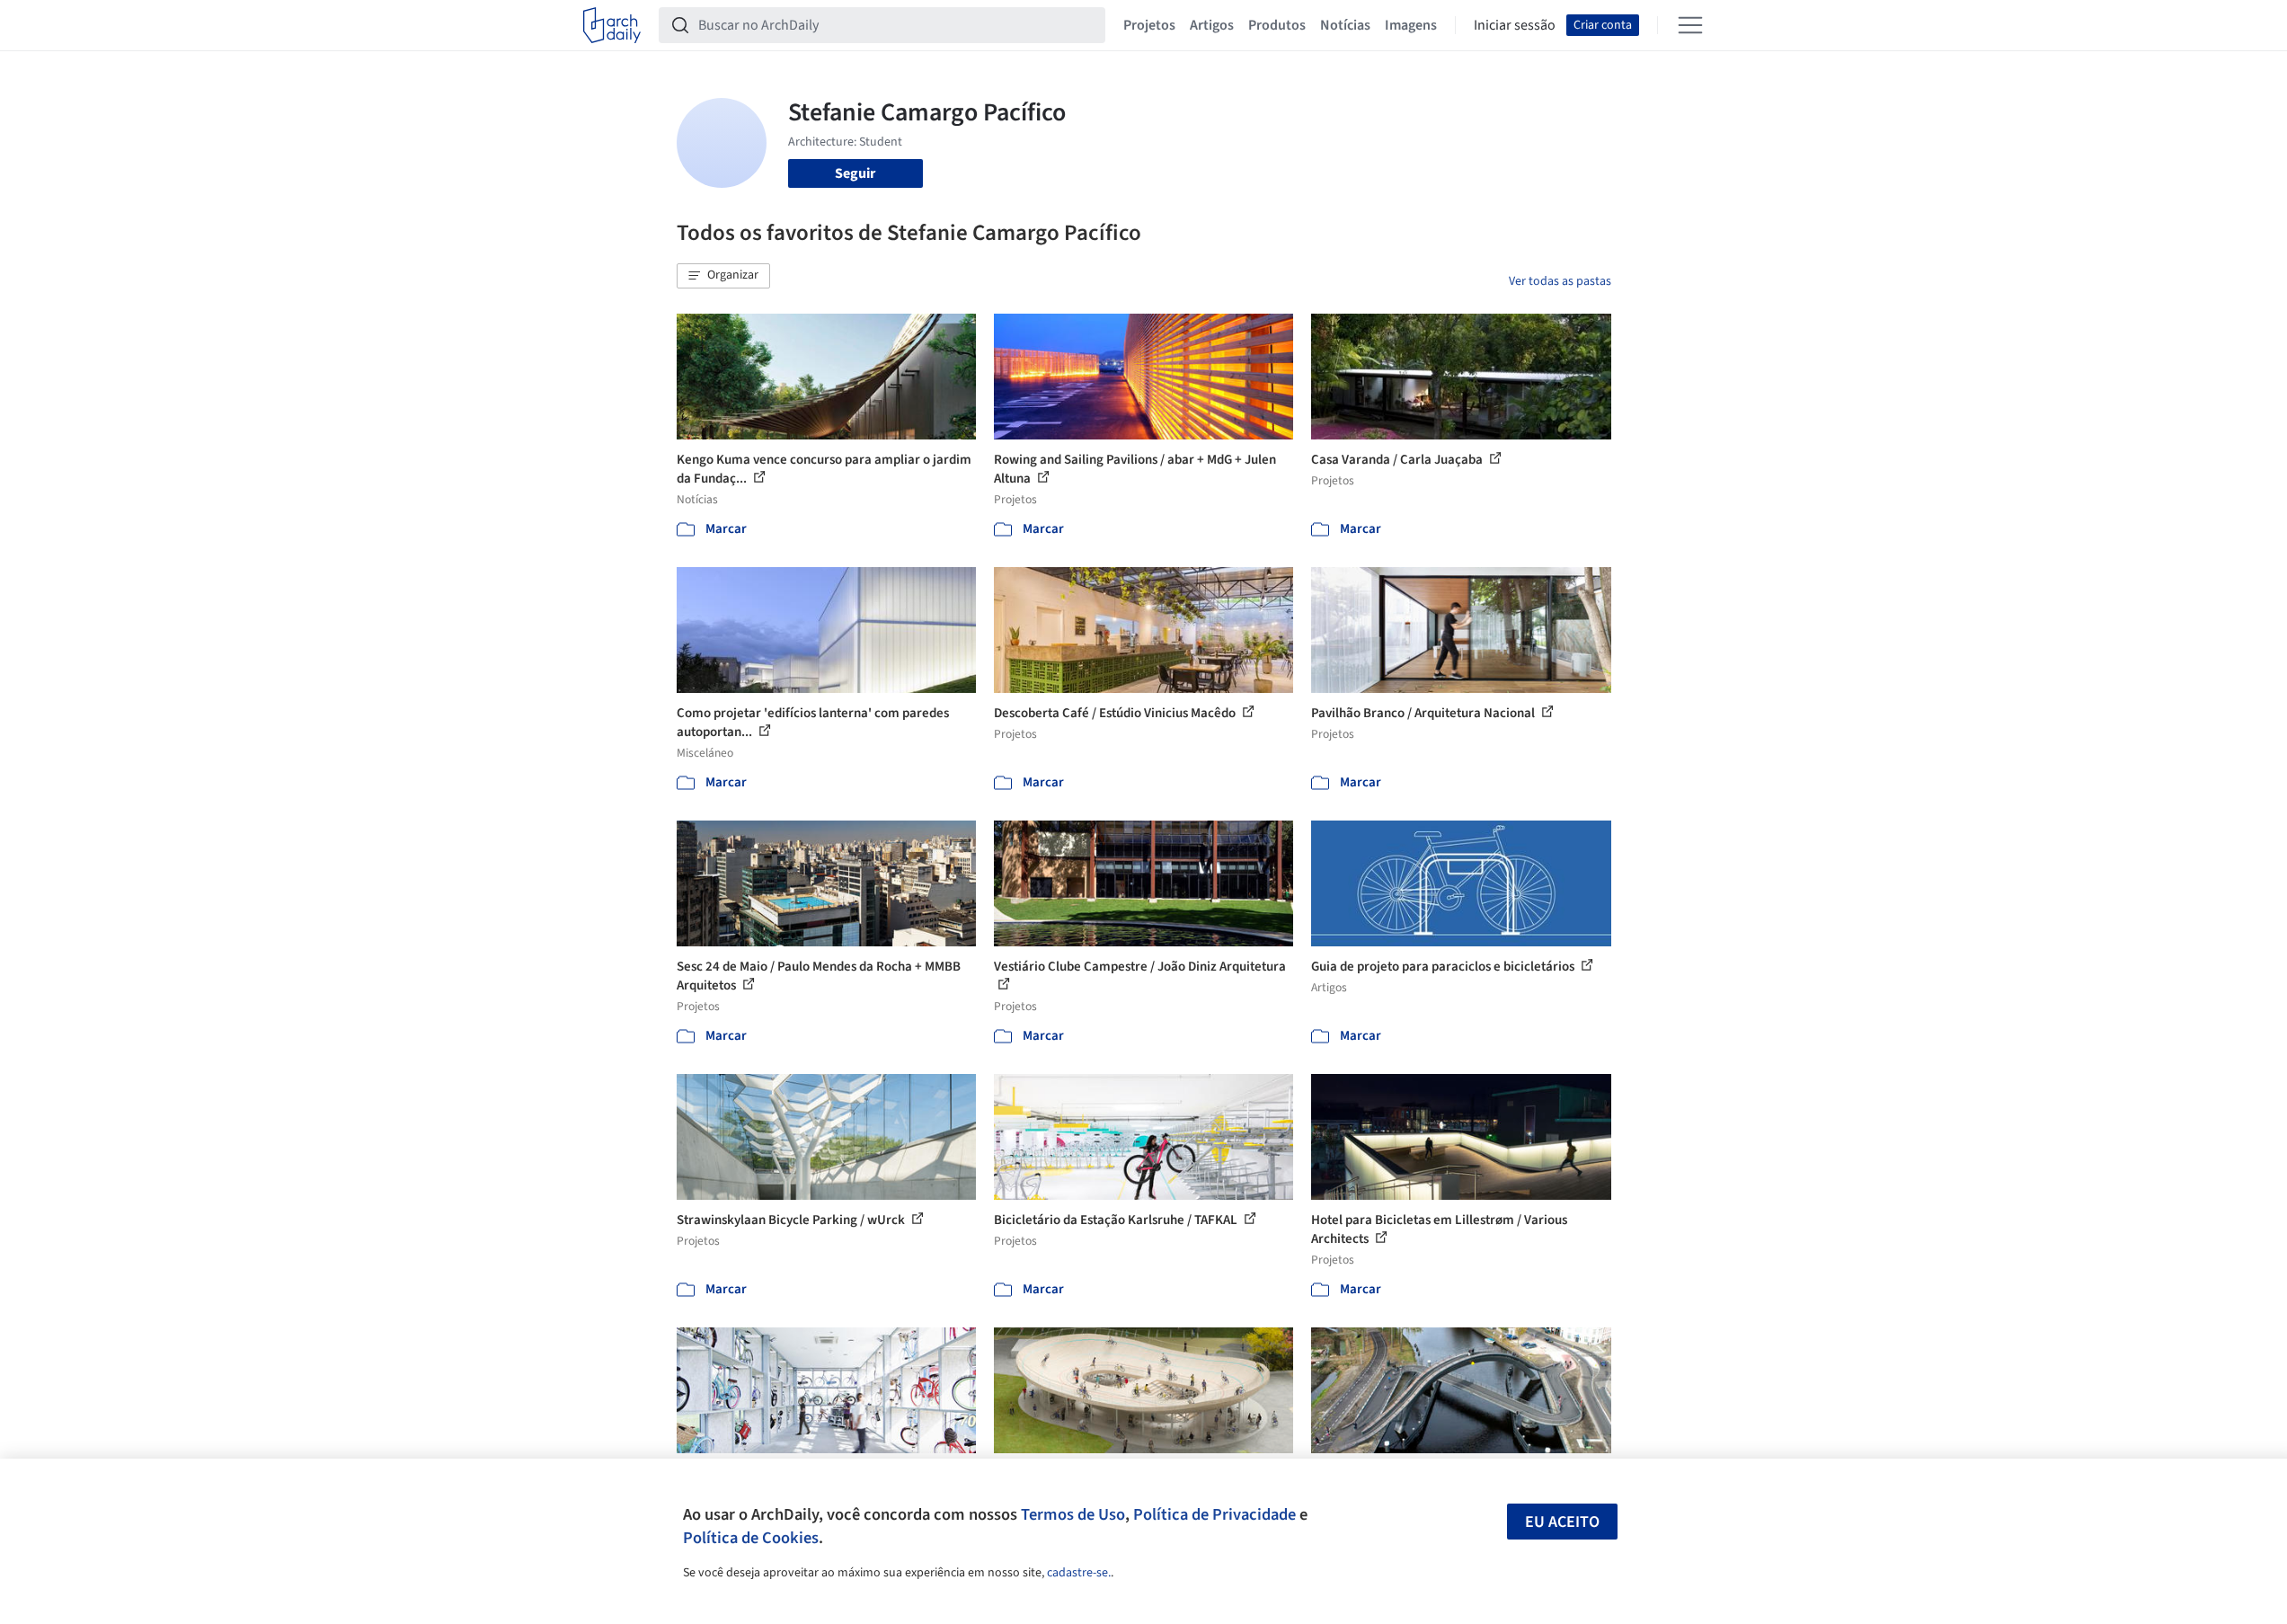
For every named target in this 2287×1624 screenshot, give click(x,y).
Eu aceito (1562, 1522)
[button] (723, 276)
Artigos (1212, 25)
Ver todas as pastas (1560, 281)
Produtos (1277, 25)
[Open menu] (1690, 25)
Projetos (1149, 25)
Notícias (1345, 25)
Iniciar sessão (1515, 25)
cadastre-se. (1079, 1573)
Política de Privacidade (1214, 1514)
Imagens (1411, 25)
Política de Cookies (751, 1538)
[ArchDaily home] (612, 25)
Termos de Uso (1073, 1514)
